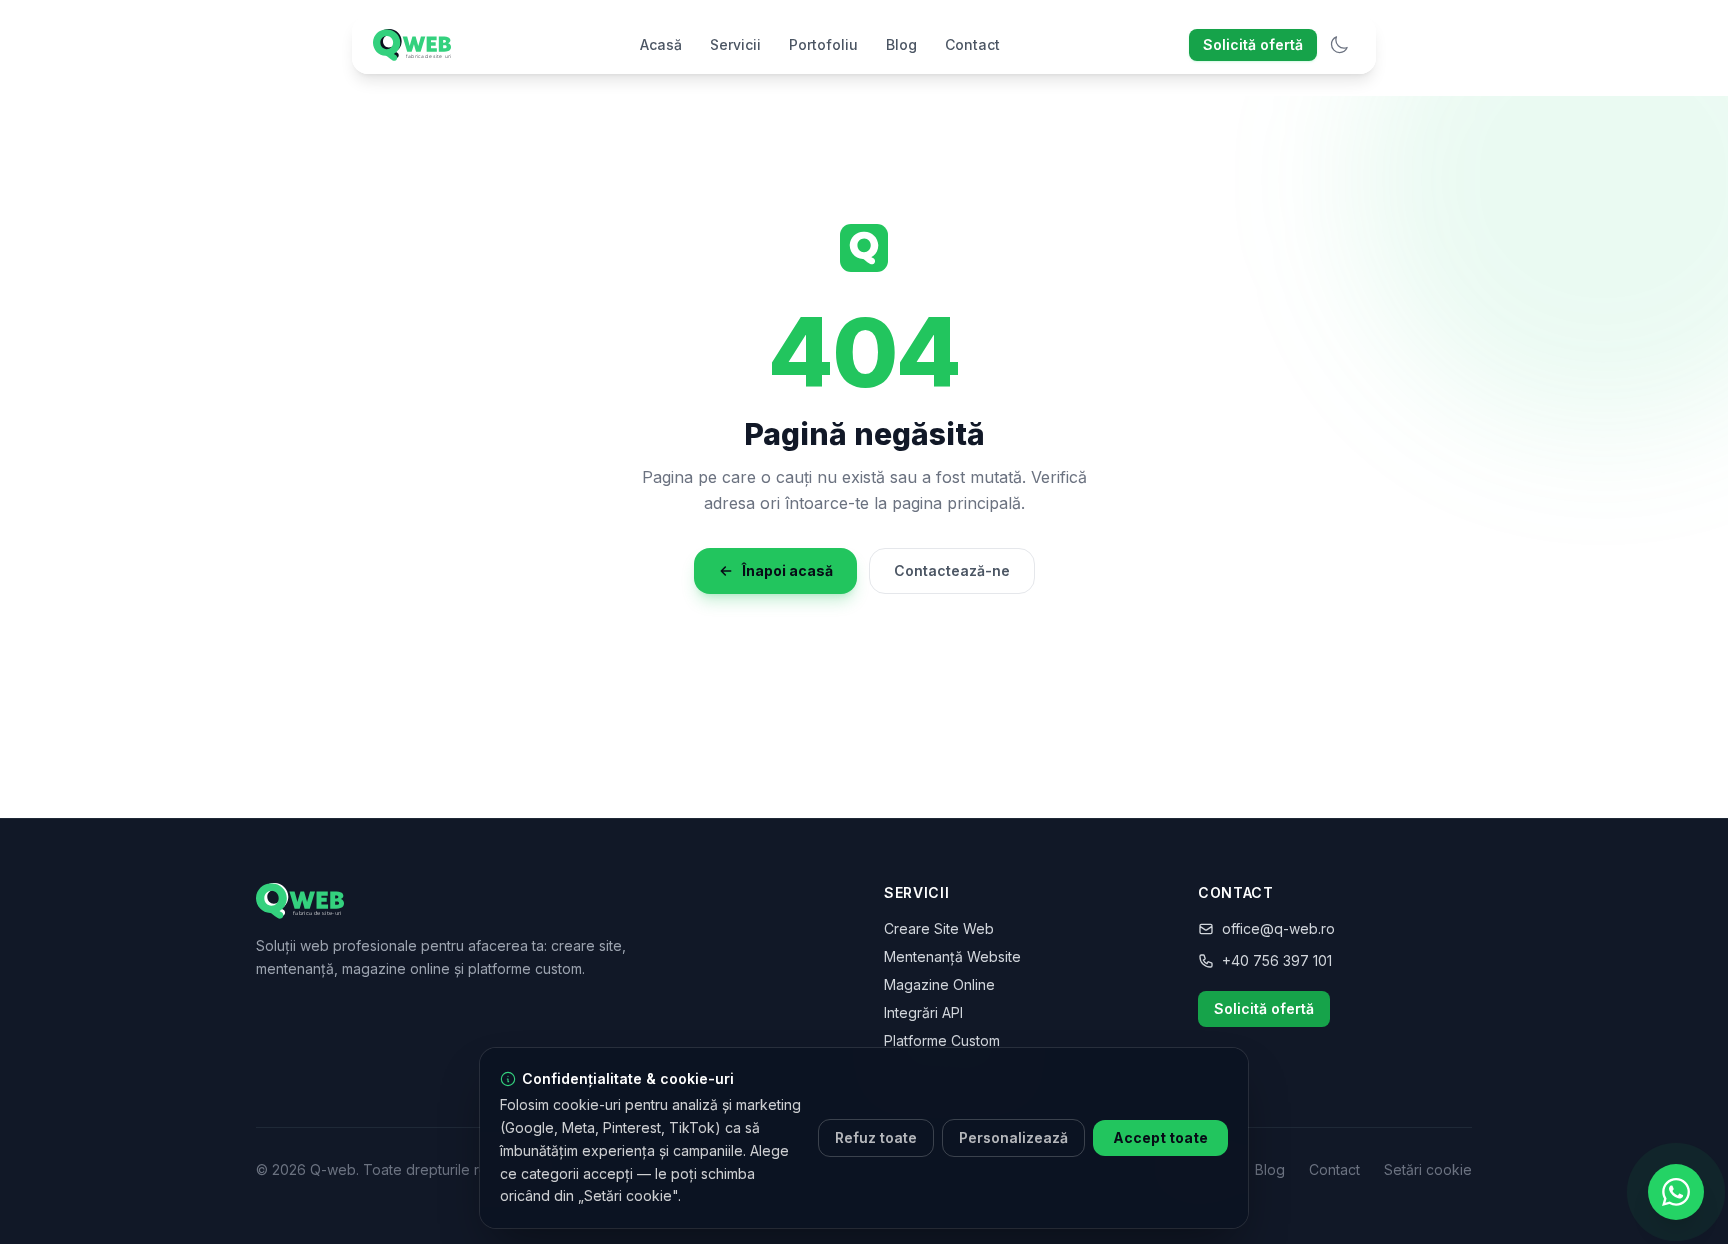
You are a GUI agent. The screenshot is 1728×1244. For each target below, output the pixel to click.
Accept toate (1160, 1137)
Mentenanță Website (952, 956)
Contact (972, 44)
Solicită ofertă (1253, 44)
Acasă (661, 44)
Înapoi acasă (787, 570)
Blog (901, 44)
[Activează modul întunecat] (1339, 45)
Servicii (735, 44)
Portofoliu (823, 44)
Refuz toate (876, 1137)
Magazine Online (939, 984)
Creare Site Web (939, 928)
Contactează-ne (952, 570)
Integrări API (923, 1012)
